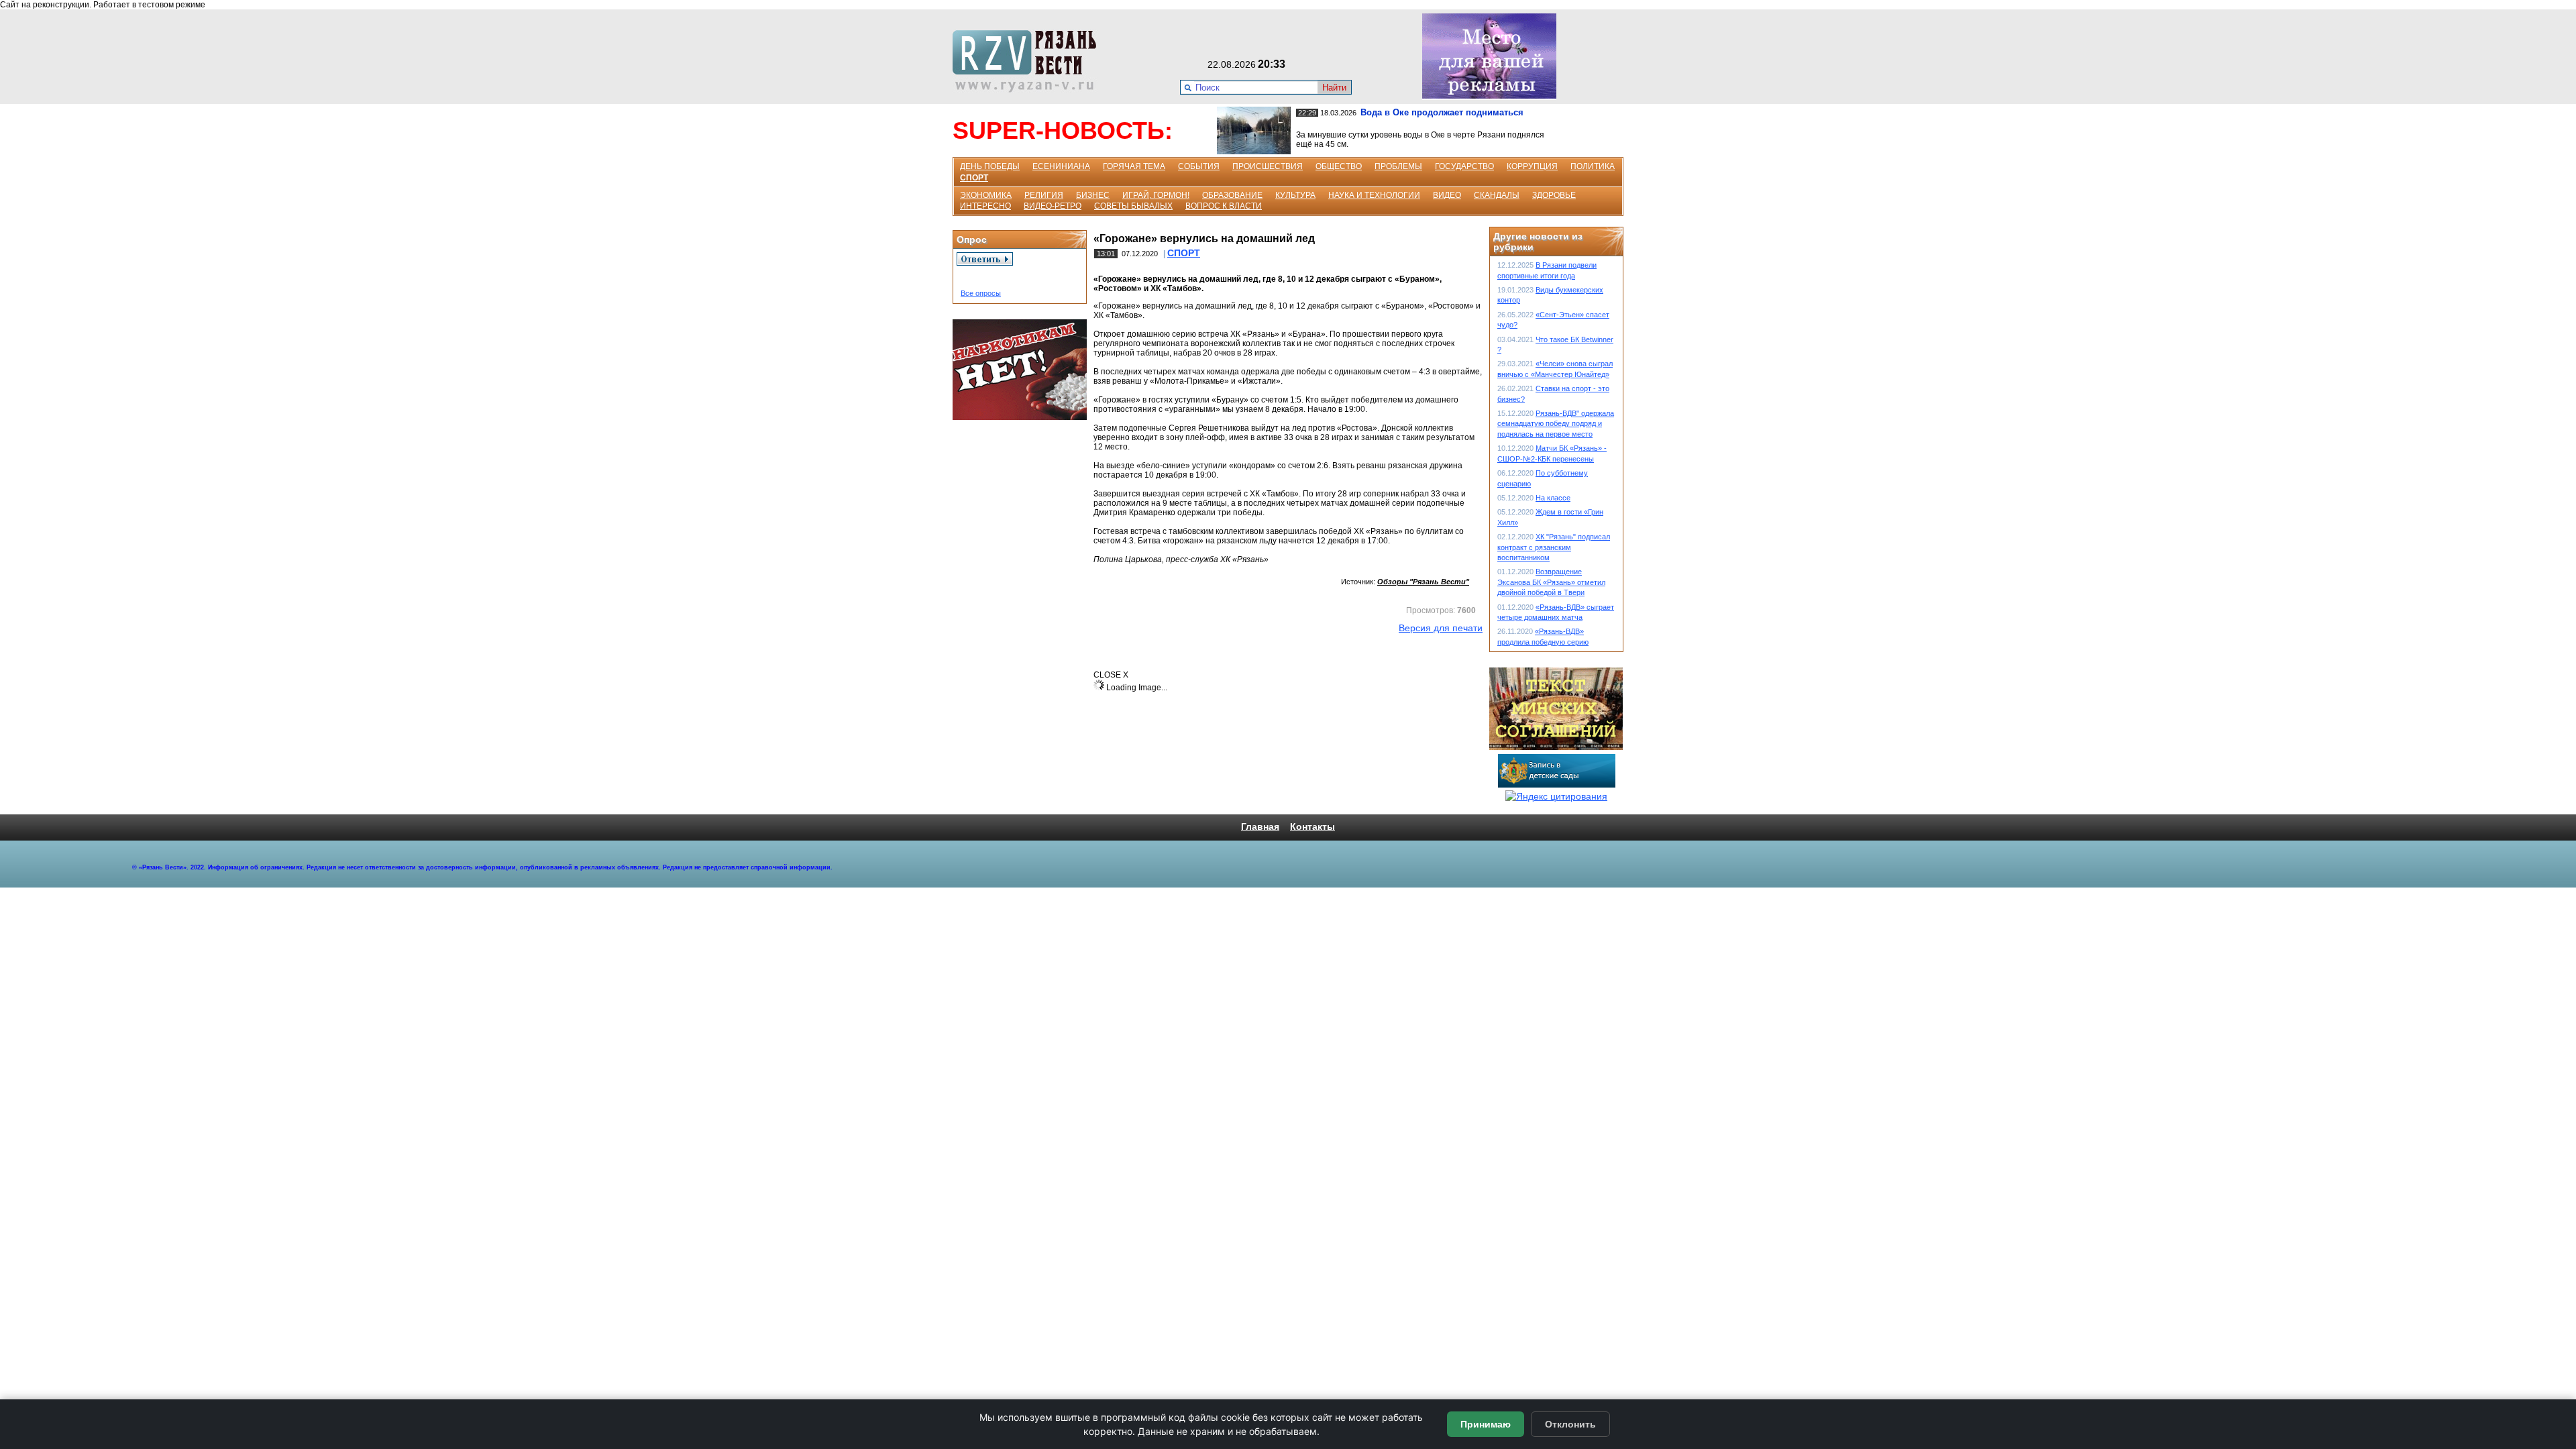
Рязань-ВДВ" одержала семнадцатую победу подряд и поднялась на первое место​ (1556, 424)
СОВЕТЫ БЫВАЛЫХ (1133, 206)
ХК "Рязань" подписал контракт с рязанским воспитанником (1554, 547)
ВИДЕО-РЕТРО (1053, 206)
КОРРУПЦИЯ (1532, 166)
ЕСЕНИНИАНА (1061, 166)
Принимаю (1486, 1424)
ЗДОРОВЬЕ (1554, 195)
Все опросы (981, 293)
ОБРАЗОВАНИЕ (1232, 195)
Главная (1260, 826)
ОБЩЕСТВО (1339, 166)
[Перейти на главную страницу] (1028, 89)
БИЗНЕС (1093, 195)
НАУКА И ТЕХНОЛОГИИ (1374, 195)
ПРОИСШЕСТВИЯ (1268, 166)
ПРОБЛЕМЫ (1398, 166)
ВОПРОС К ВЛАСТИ (1224, 206)
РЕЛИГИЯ (1044, 195)
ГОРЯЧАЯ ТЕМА (1134, 166)
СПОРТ (974, 178)
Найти (1334, 88)
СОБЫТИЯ (1199, 166)
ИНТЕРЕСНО (985, 206)
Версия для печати (1441, 628)
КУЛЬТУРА (1295, 195)
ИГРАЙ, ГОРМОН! (1156, 195)
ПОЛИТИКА (1593, 166)
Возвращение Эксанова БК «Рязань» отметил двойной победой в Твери (1551, 582)
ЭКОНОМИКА (986, 195)
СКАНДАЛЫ (1497, 195)
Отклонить (1570, 1424)
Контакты (1312, 826)
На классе (1553, 498)
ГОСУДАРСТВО (1464, 166)
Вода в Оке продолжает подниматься (1442, 112)
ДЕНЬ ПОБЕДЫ (990, 166)
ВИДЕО (1447, 195)
